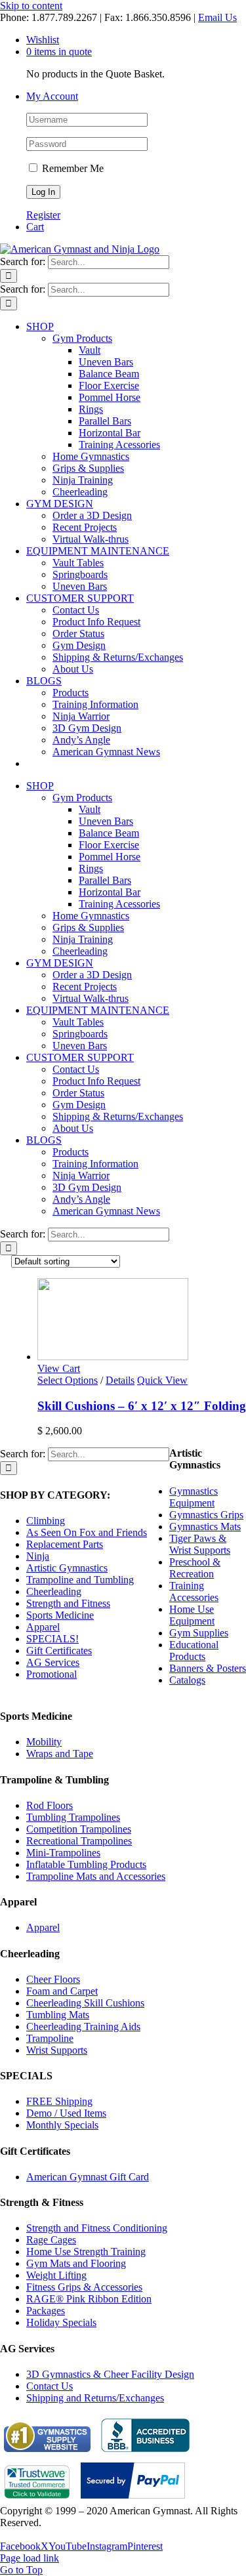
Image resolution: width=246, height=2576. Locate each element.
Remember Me (72, 168)
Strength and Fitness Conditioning (97, 2228)
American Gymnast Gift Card (88, 2177)
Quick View (162, 1380)
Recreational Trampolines (79, 1841)
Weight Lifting (56, 2275)
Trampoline (50, 2038)
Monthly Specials (62, 2125)
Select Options (68, 1380)
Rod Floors (50, 1805)
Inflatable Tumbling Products (86, 1864)
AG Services (53, 1662)
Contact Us (50, 2386)
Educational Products (194, 1651)
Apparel (43, 1627)
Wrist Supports (57, 2050)
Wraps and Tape (60, 1754)
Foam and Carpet (62, 1991)
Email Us (217, 17)
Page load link (30, 2558)
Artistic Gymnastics (67, 1568)
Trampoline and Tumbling (80, 1580)
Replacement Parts (65, 1544)
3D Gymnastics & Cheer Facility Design (110, 2374)
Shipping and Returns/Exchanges (95, 2398)
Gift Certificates (59, 1651)
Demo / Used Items (66, 2113)
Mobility (44, 1742)
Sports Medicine (60, 1615)
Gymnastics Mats (205, 1527)
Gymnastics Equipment (194, 1497)
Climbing (46, 1521)
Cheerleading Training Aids (83, 2026)
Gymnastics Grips (206, 1515)
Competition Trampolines (79, 1829)
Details (120, 1380)
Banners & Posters (208, 1668)
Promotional (51, 1674)
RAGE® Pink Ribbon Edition (89, 2299)
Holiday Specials (61, 2322)
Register (43, 215)
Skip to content (31, 6)
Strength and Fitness (68, 1603)
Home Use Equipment (192, 1615)
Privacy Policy (30, 2534)
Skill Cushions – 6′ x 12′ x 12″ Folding (142, 1406)
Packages (46, 2311)
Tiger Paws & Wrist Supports (200, 1544)
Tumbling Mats (58, 2015)
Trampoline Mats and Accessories (96, 1876)
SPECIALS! (52, 1639)
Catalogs (187, 1680)
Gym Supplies (199, 1633)
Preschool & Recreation (195, 1568)
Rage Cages (51, 2240)
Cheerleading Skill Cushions (85, 2003)
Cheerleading (54, 1591)
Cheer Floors (53, 1979)
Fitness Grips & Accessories (84, 2287)
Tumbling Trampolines (73, 1817)
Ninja (38, 1556)
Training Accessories (194, 1591)
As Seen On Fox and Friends (87, 1532)
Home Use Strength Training (86, 2252)
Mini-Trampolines (63, 1853)
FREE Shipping (59, 2101)
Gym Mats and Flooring (76, 2263)
